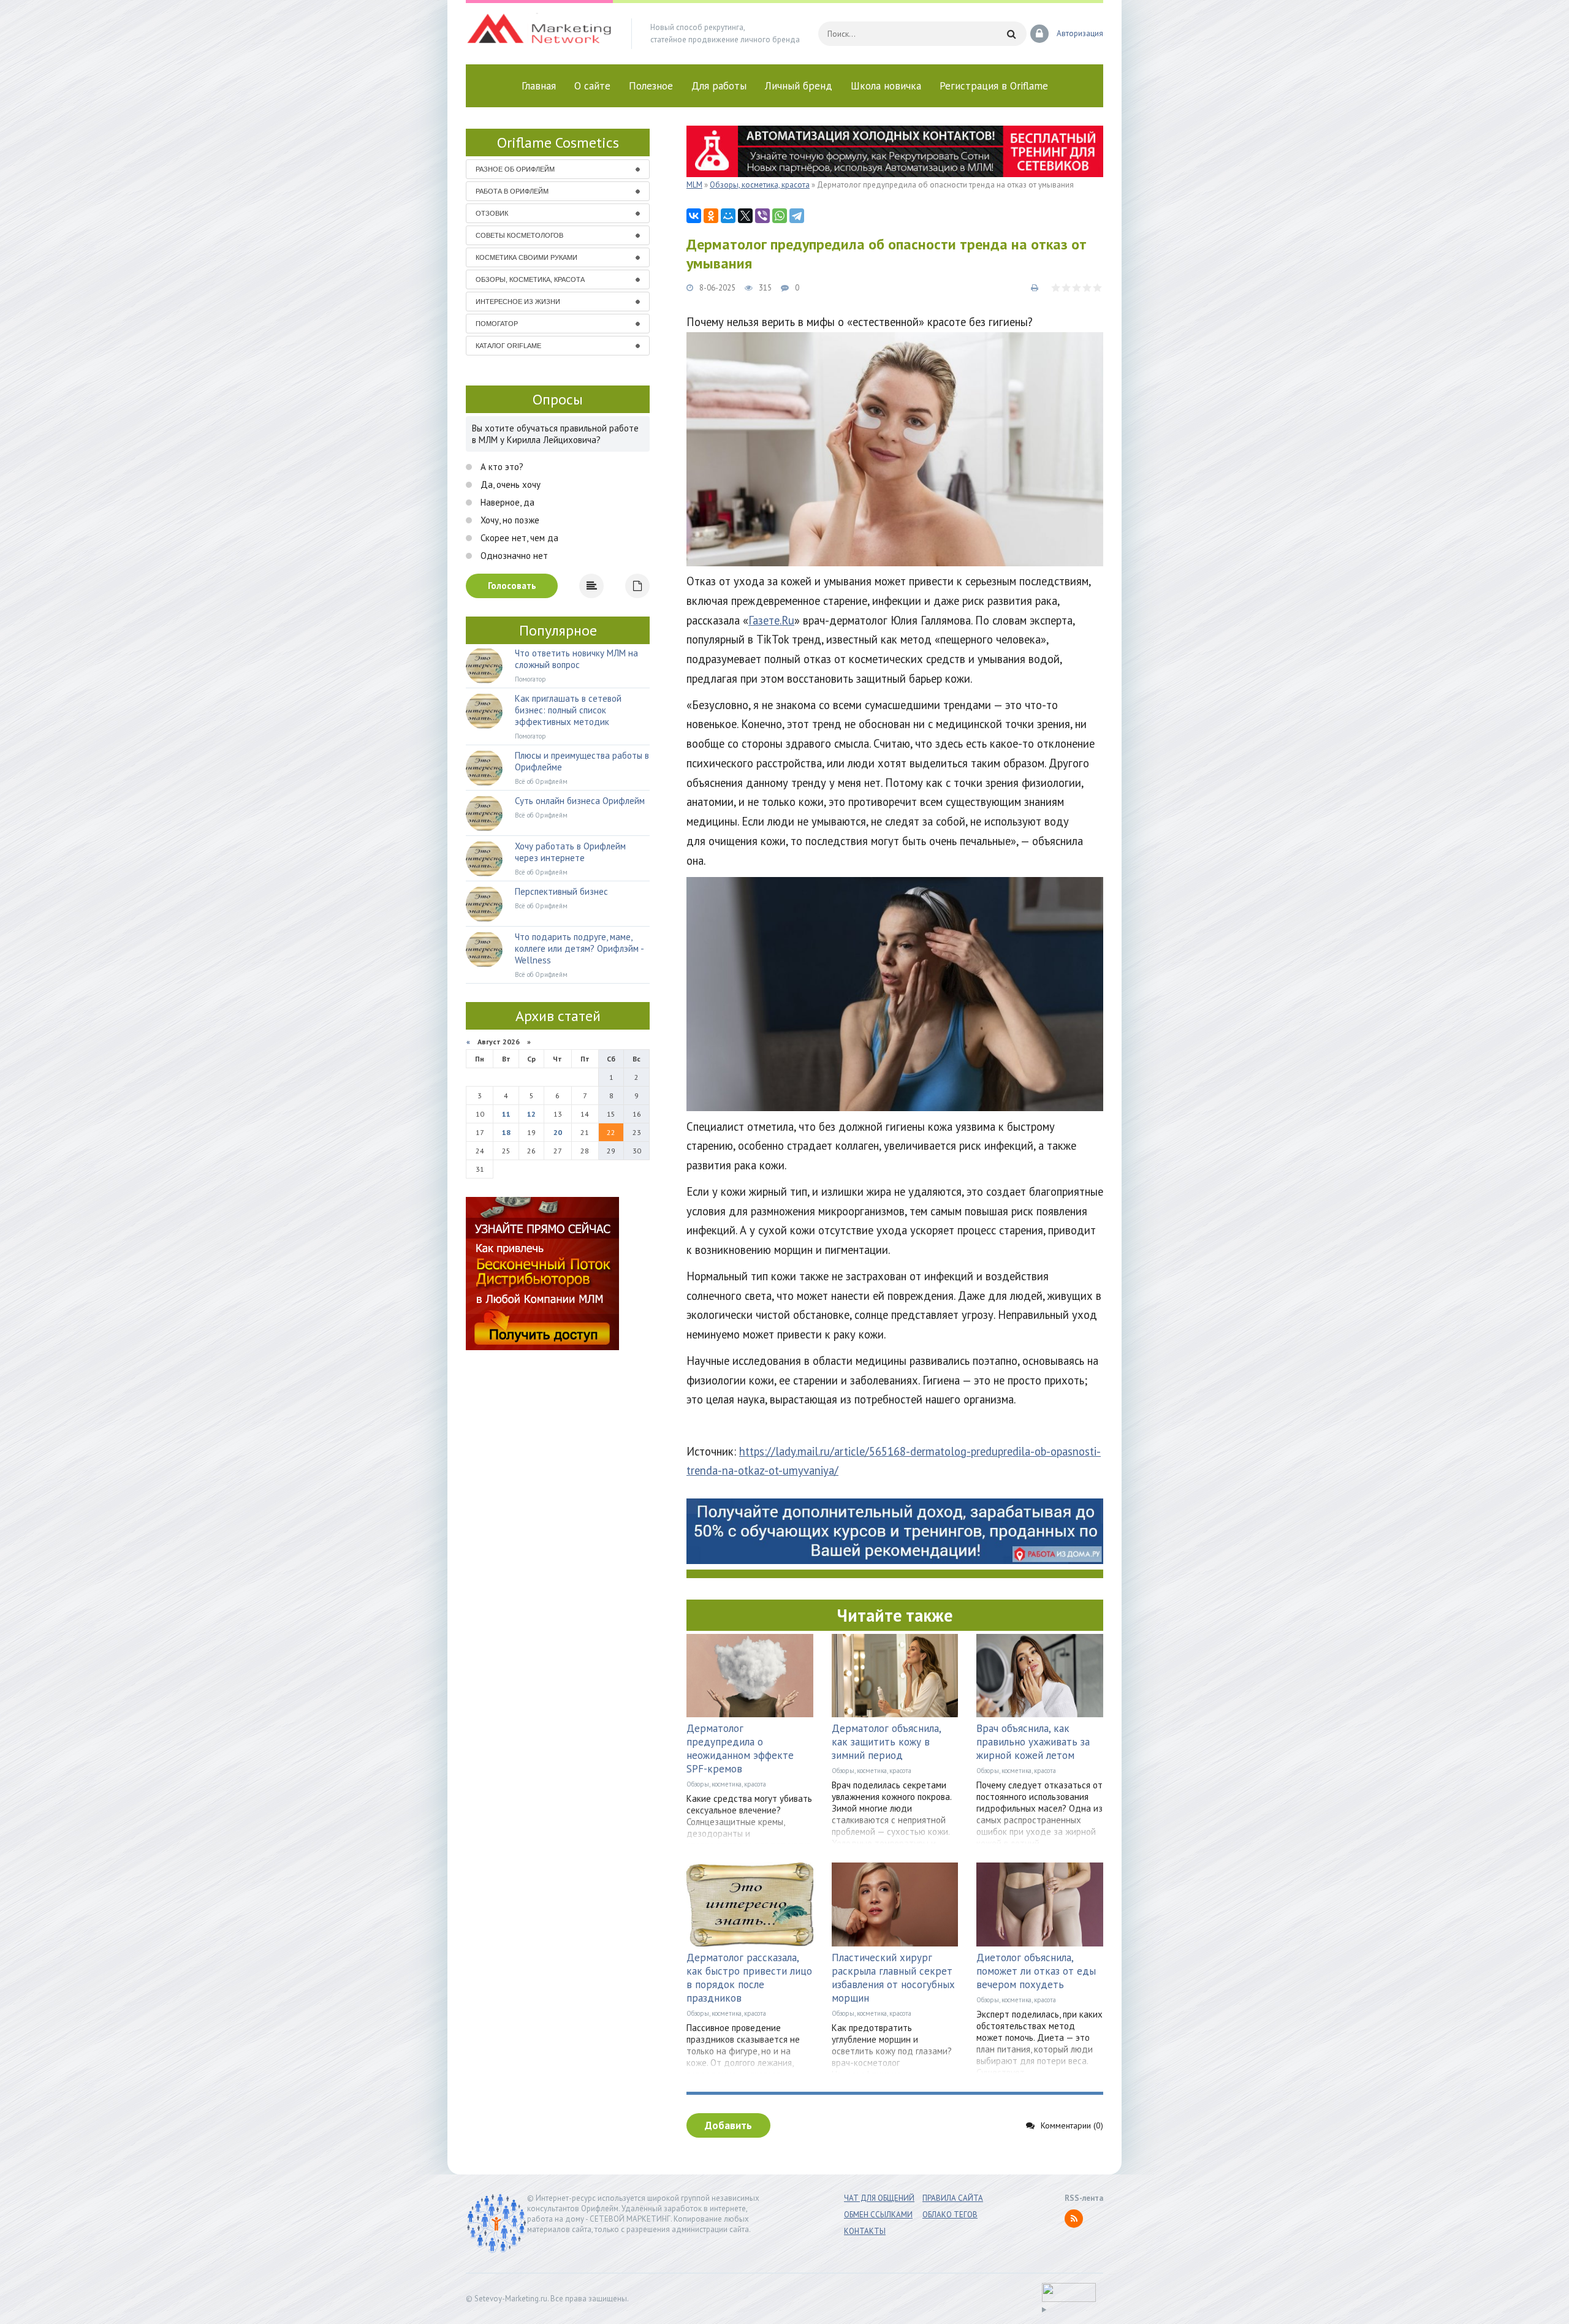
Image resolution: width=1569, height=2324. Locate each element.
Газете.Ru (771, 620)
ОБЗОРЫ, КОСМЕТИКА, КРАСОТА (530, 279)
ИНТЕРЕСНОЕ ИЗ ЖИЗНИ (518, 302)
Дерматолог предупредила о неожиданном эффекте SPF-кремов (740, 1749)
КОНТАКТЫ (865, 2231)
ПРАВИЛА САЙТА (953, 2198)
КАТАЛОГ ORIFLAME (508, 346)
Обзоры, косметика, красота (726, 1784)
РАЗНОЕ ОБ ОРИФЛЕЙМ (515, 169)
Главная (539, 86)
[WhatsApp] (780, 216)
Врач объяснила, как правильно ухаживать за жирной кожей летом (1033, 1742)
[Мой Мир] (728, 216)
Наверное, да (506, 502)
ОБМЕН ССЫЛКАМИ (878, 2215)
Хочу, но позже (509, 520)
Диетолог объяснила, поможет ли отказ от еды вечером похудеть (1036, 1971)
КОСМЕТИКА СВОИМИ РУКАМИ (526, 257)
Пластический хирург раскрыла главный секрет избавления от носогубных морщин (893, 1978)
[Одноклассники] (711, 216)
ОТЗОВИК (492, 213)
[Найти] (1011, 34)
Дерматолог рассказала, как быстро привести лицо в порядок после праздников (749, 1978)
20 (558, 1132)
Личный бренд (799, 86)
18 (506, 1132)
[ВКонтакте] (694, 216)
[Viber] (762, 216)
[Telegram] (797, 216)
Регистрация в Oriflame (994, 86)
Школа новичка (886, 86)
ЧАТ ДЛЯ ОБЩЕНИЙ (879, 2198)
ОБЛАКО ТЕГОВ (950, 2215)
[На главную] (539, 34)
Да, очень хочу (509, 484)
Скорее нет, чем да (518, 538)
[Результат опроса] (591, 586)
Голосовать (512, 586)
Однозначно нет (513, 556)
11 (506, 1114)
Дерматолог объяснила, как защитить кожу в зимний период (886, 1742)
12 (531, 1114)
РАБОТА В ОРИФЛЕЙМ (512, 191)
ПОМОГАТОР (497, 324)
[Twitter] (745, 216)
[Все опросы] (637, 586)
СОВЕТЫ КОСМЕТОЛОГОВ (519, 235)
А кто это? (501, 467)
